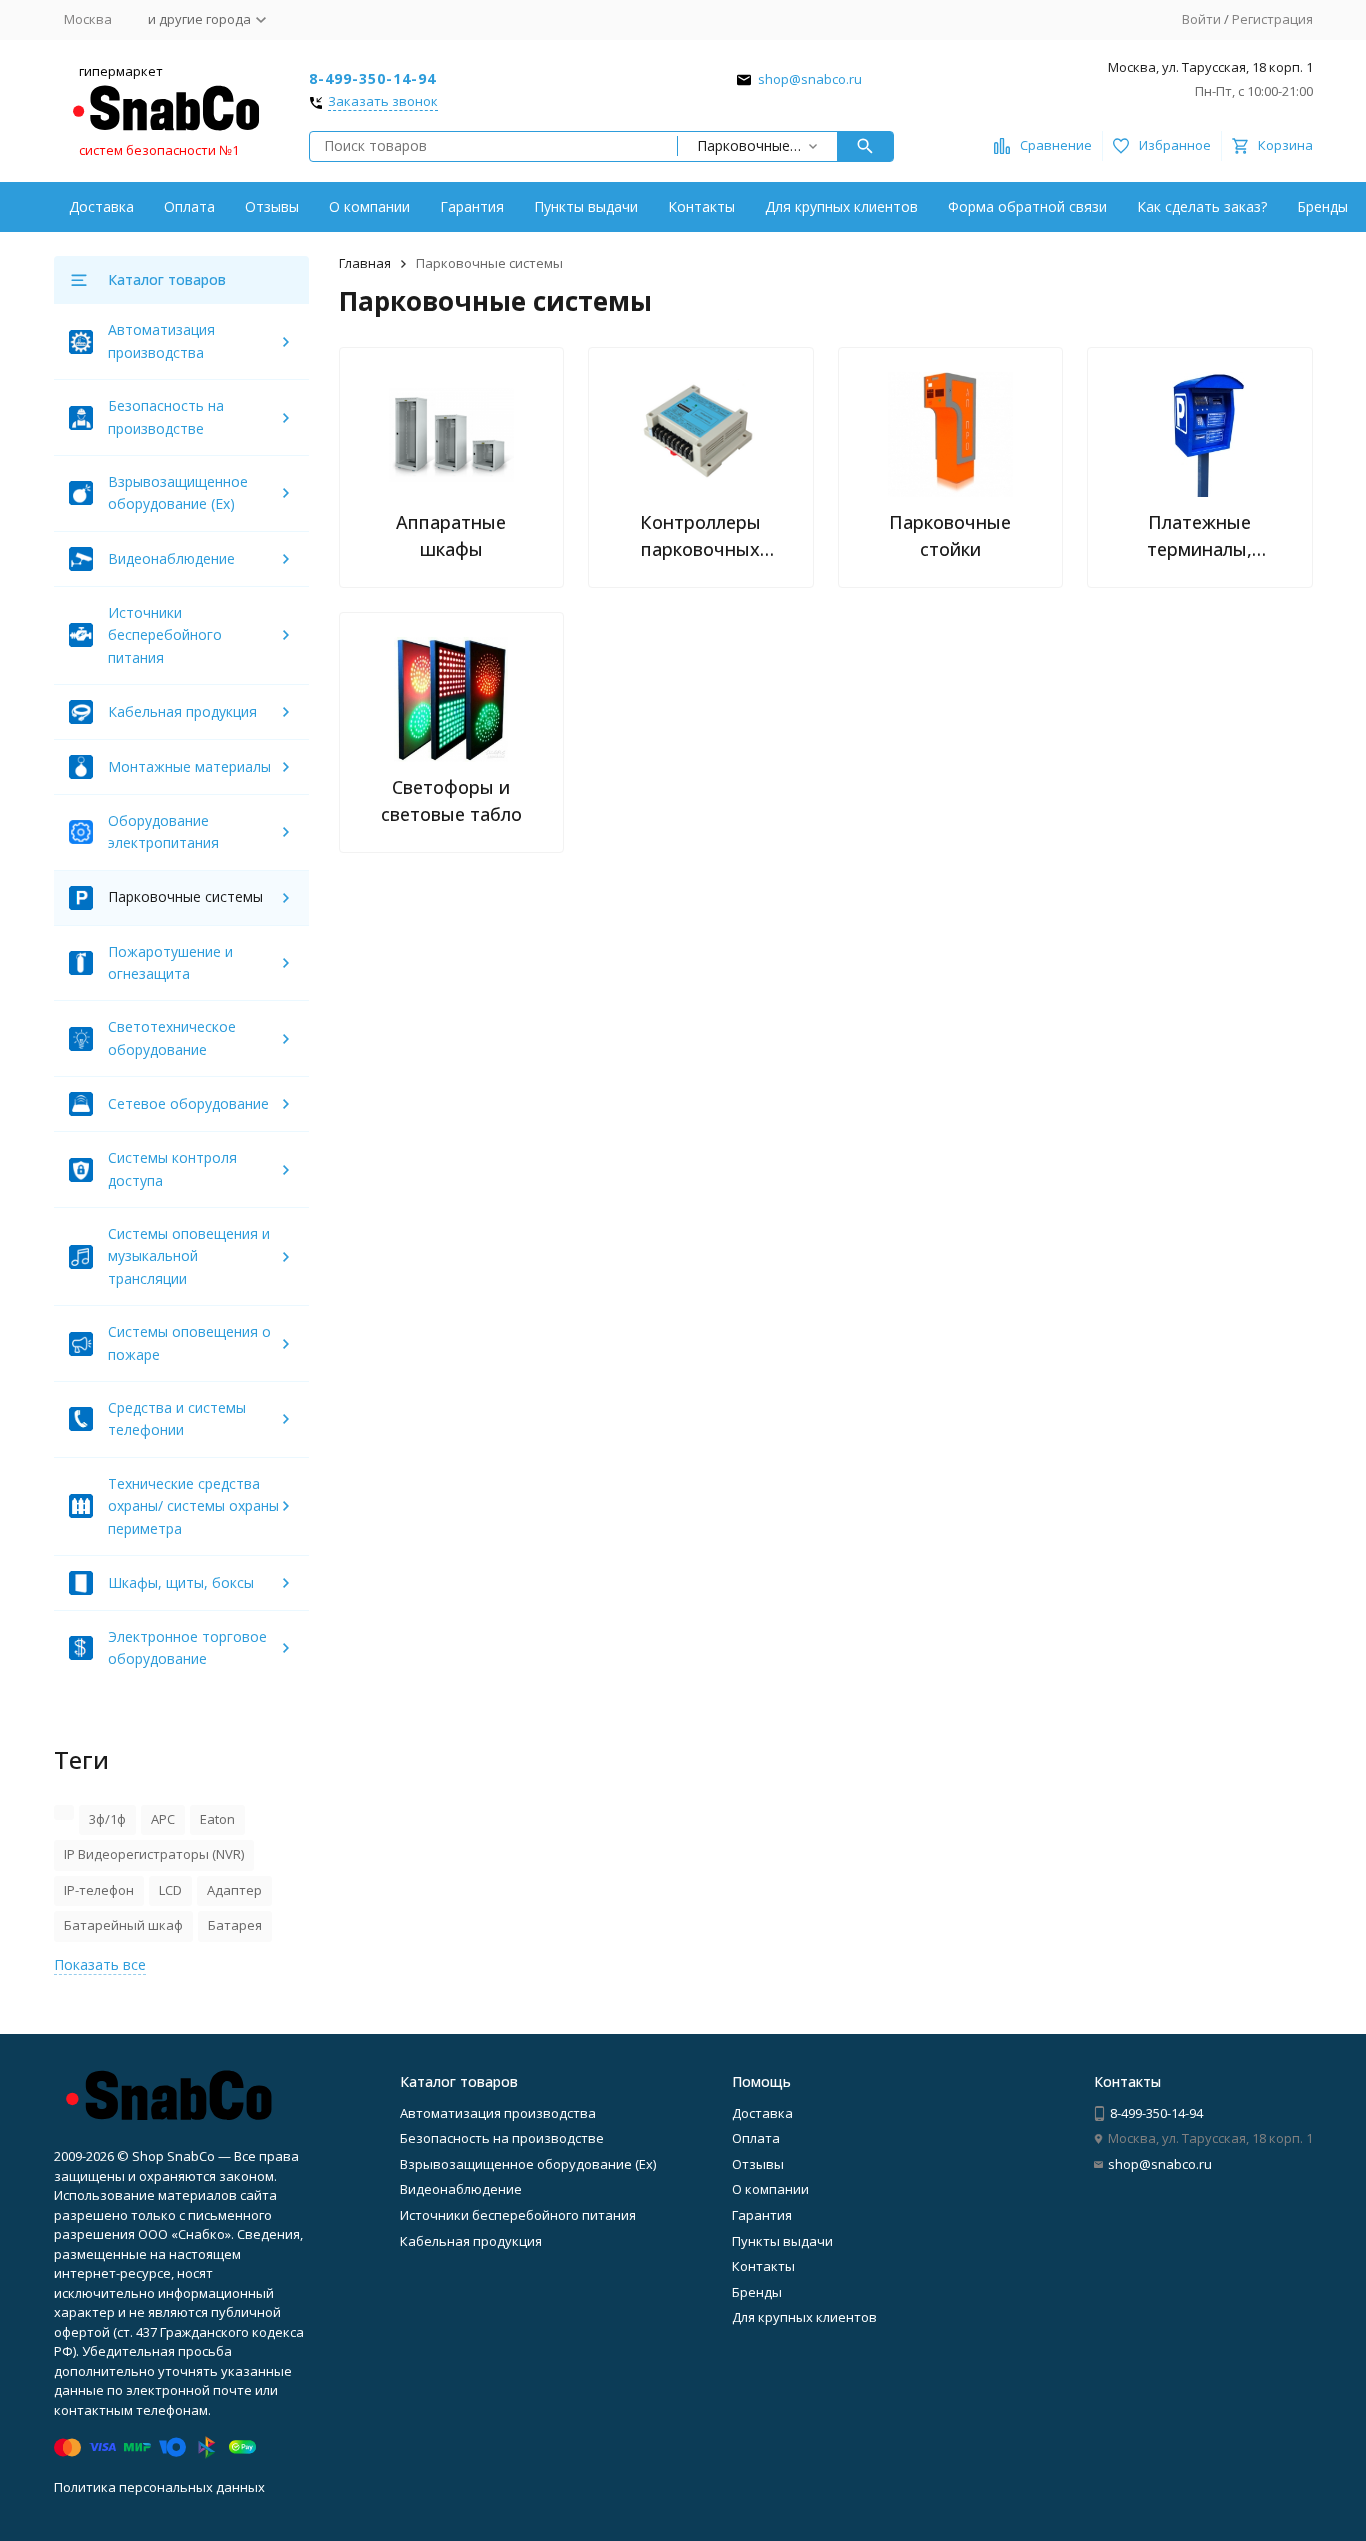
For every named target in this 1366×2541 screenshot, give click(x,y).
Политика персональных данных (159, 2487)
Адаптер (234, 1890)
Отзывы (272, 206)
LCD (170, 1890)
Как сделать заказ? (1202, 206)
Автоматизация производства (498, 2113)
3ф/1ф (107, 1819)
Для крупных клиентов (841, 206)
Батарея (235, 1925)
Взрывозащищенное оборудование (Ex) (528, 2164)
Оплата (189, 206)
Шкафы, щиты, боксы (181, 1582)
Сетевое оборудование (188, 1103)
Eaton (217, 1819)
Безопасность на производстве (502, 2138)
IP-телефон (99, 1890)
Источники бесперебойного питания (165, 635)
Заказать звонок (383, 102)
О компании (369, 206)
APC (163, 1819)
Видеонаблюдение (171, 558)
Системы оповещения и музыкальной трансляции (189, 1256)
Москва (88, 19)
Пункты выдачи (586, 206)
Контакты (701, 206)
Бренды (1322, 206)
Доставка (101, 206)
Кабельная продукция (182, 711)
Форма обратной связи (1027, 206)
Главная (365, 263)
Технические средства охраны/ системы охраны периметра (193, 1506)
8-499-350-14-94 (372, 78)
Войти (1201, 19)
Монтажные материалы (189, 766)
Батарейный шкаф (123, 1925)
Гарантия (472, 206)
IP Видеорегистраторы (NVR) (154, 1854)
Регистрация (1272, 19)
